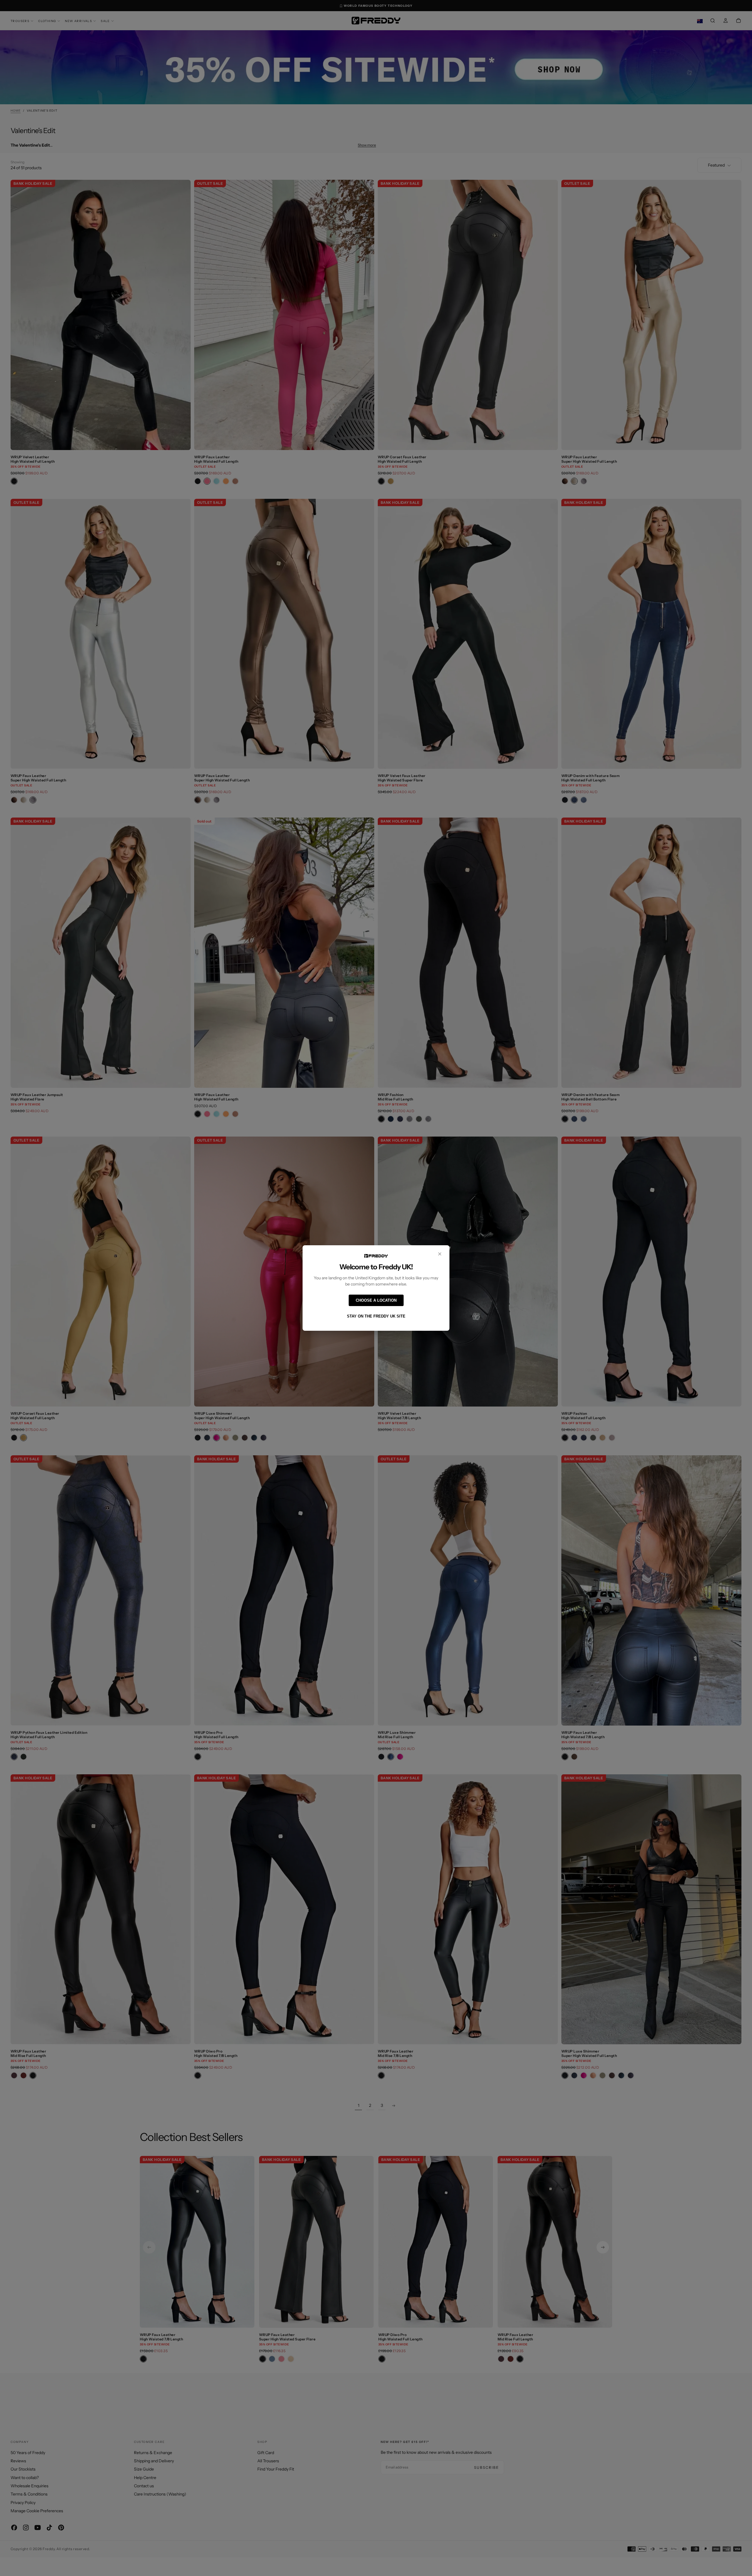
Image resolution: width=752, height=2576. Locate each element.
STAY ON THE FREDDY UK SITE (376, 1316)
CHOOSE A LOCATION (376, 1300)
